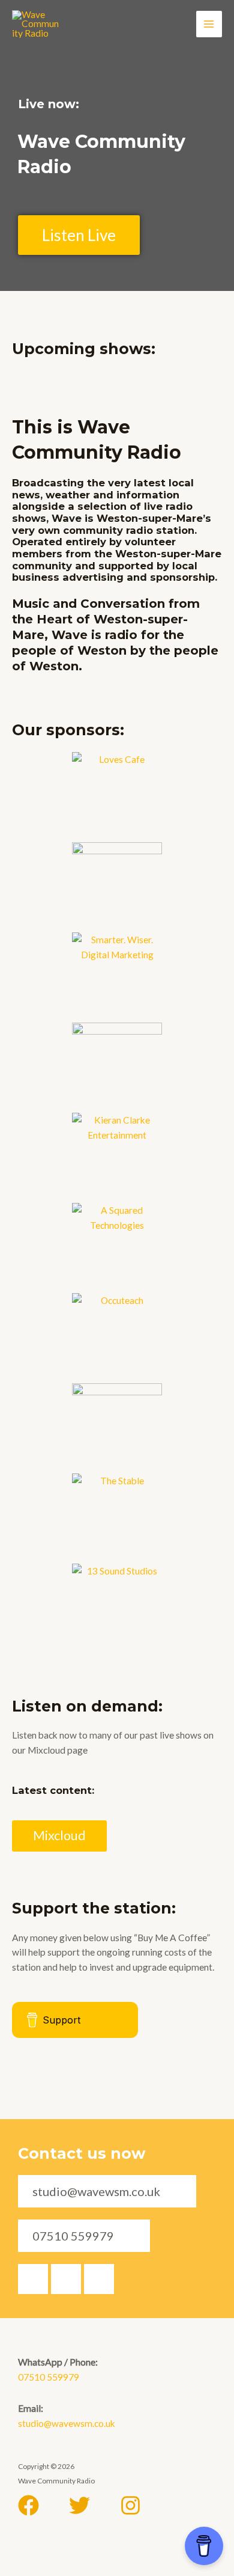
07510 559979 (49, 2377)
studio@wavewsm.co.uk (67, 2423)
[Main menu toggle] (209, 24)
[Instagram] (130, 2505)
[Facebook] (28, 2505)
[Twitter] (79, 2505)
